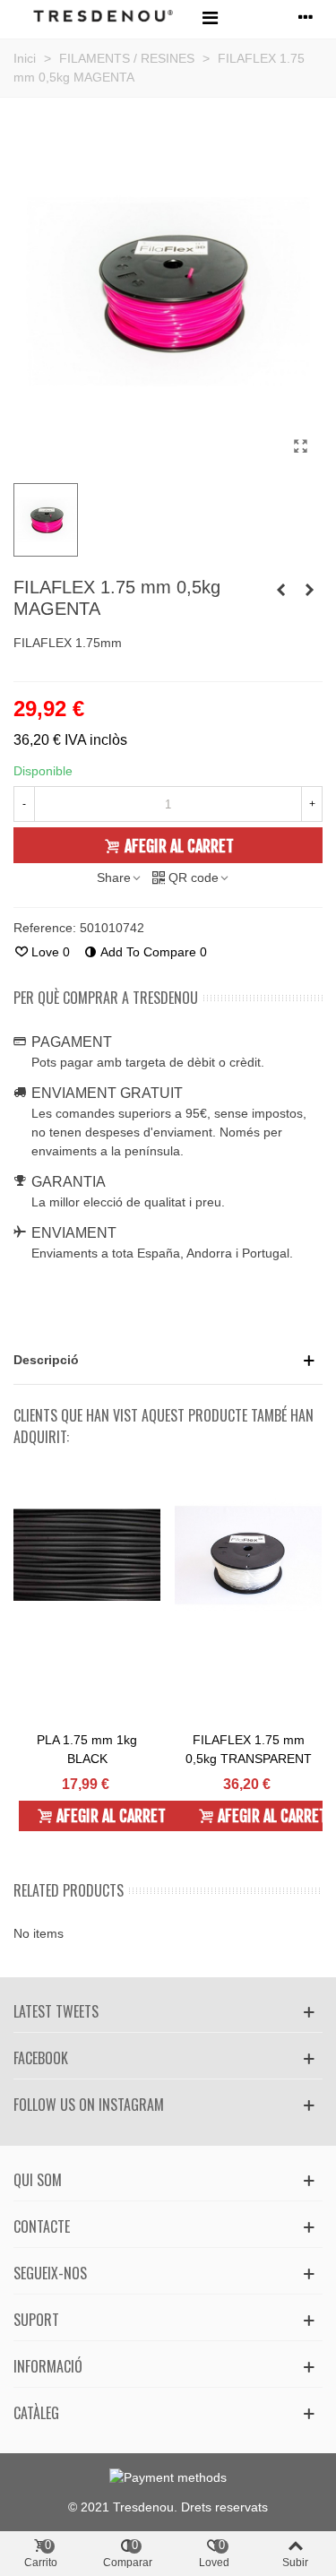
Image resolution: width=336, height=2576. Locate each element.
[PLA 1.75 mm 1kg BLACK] (87, 1555)
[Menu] (210, 17)
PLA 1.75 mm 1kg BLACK (87, 1749)
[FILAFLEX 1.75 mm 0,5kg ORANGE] (309, 590)
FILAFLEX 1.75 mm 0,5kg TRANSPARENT (249, 1749)
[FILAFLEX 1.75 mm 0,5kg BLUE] (280, 590)
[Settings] (306, 17)
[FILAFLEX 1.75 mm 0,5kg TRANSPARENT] (248, 1555)
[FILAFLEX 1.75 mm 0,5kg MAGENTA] (300, 446)
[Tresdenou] (103, 17)
